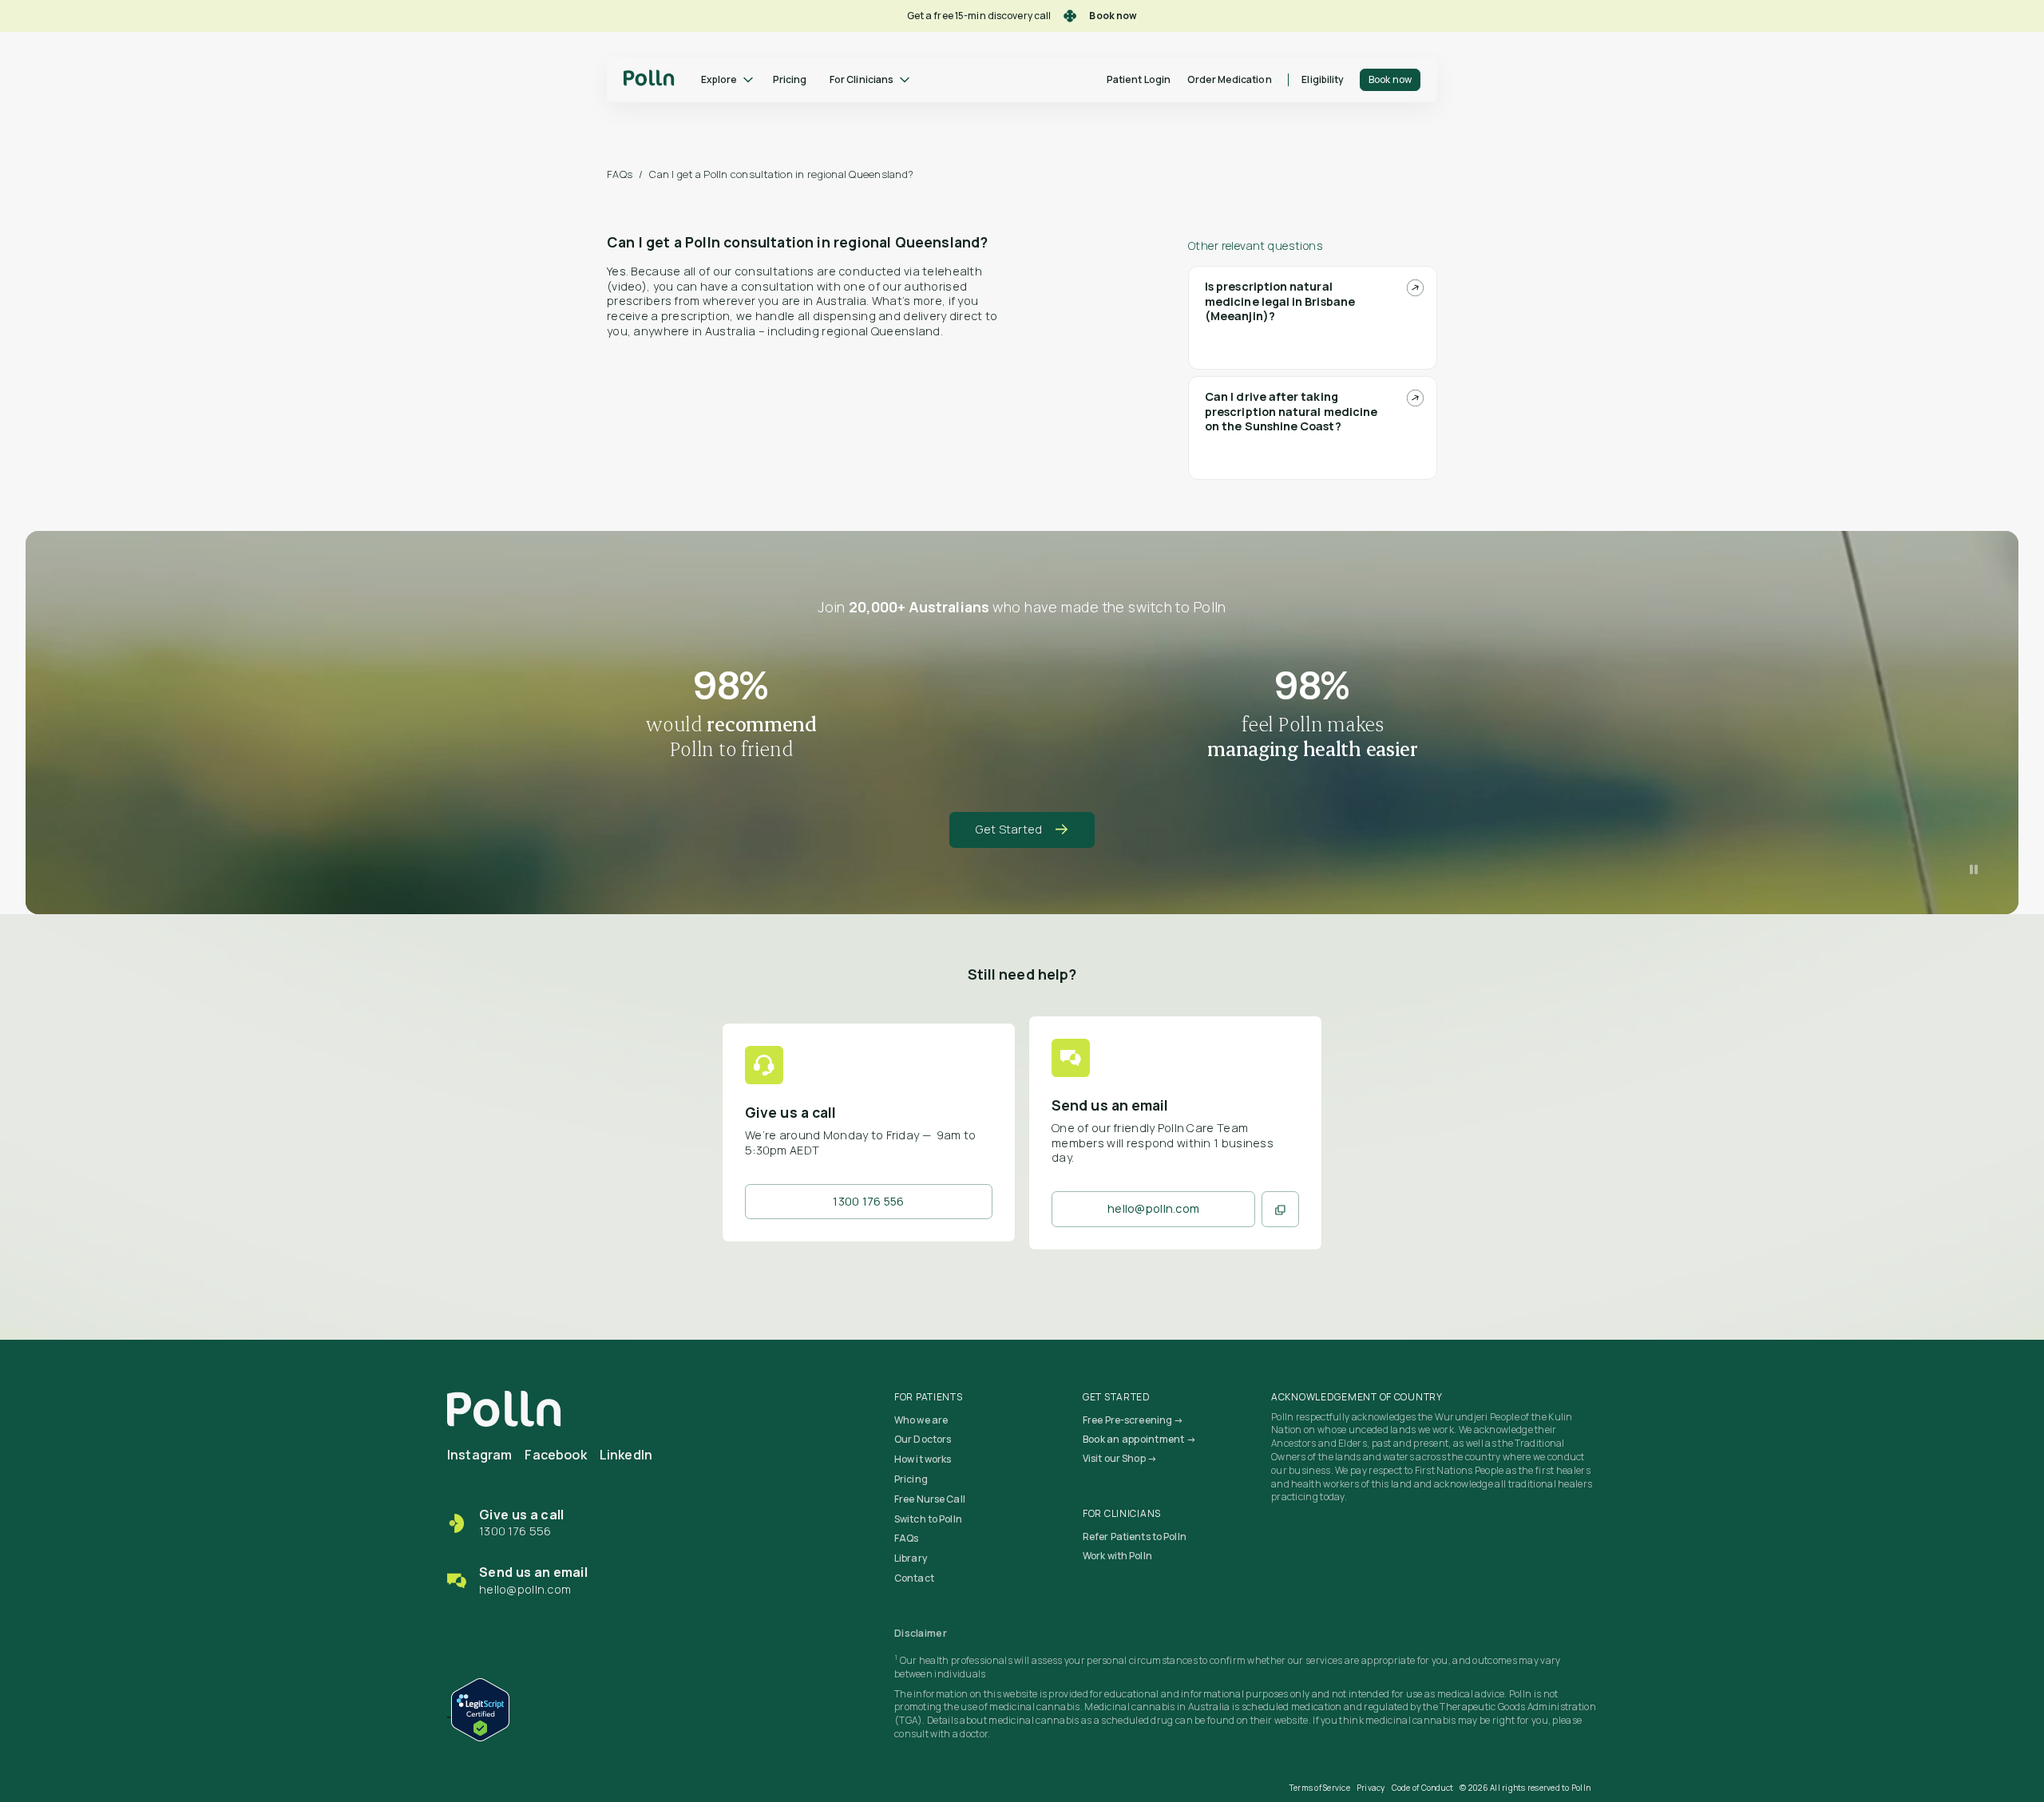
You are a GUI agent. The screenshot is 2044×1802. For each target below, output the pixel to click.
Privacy (1371, 1788)
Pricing (790, 79)
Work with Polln (1117, 1556)
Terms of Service (1320, 1788)
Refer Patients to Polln (1135, 1537)
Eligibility (1323, 79)
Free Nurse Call (930, 1499)
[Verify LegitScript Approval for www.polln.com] (478, 1707)
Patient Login (1139, 79)
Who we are (921, 1420)
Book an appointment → (1139, 1439)
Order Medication (1230, 79)
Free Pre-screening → (1133, 1420)
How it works (923, 1459)
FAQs (620, 174)
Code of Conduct (1423, 1788)
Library (911, 1558)
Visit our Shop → (1120, 1458)
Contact (914, 1578)
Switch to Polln (928, 1519)
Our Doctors (923, 1439)
